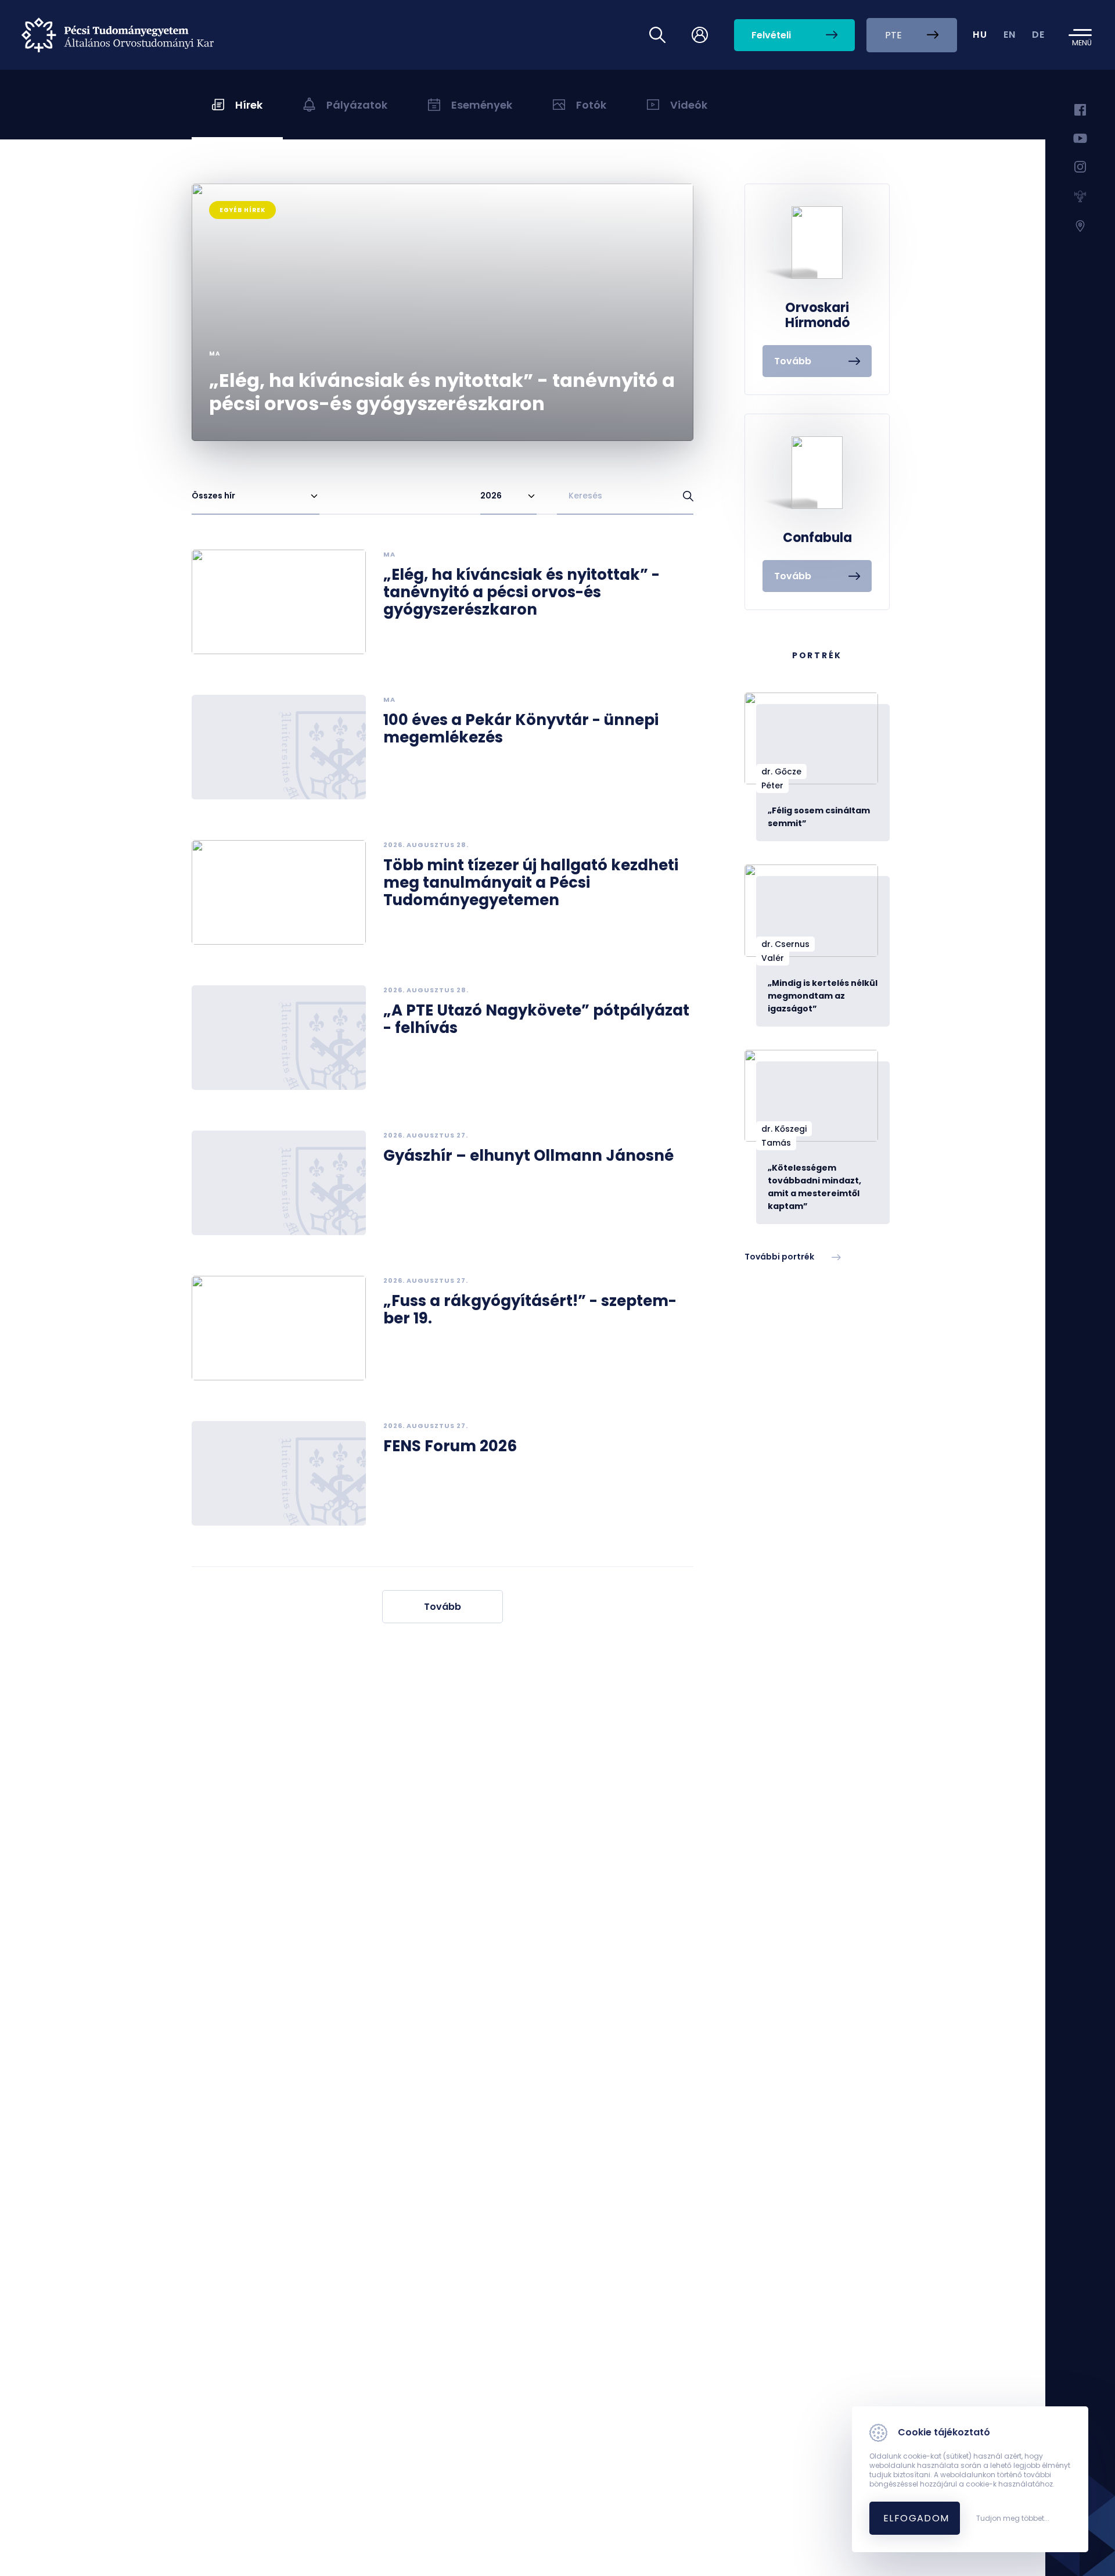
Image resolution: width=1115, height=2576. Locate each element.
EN (1010, 35)
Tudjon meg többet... (1013, 2518)
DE (1039, 35)
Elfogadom (916, 2518)
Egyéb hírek (242, 210)
